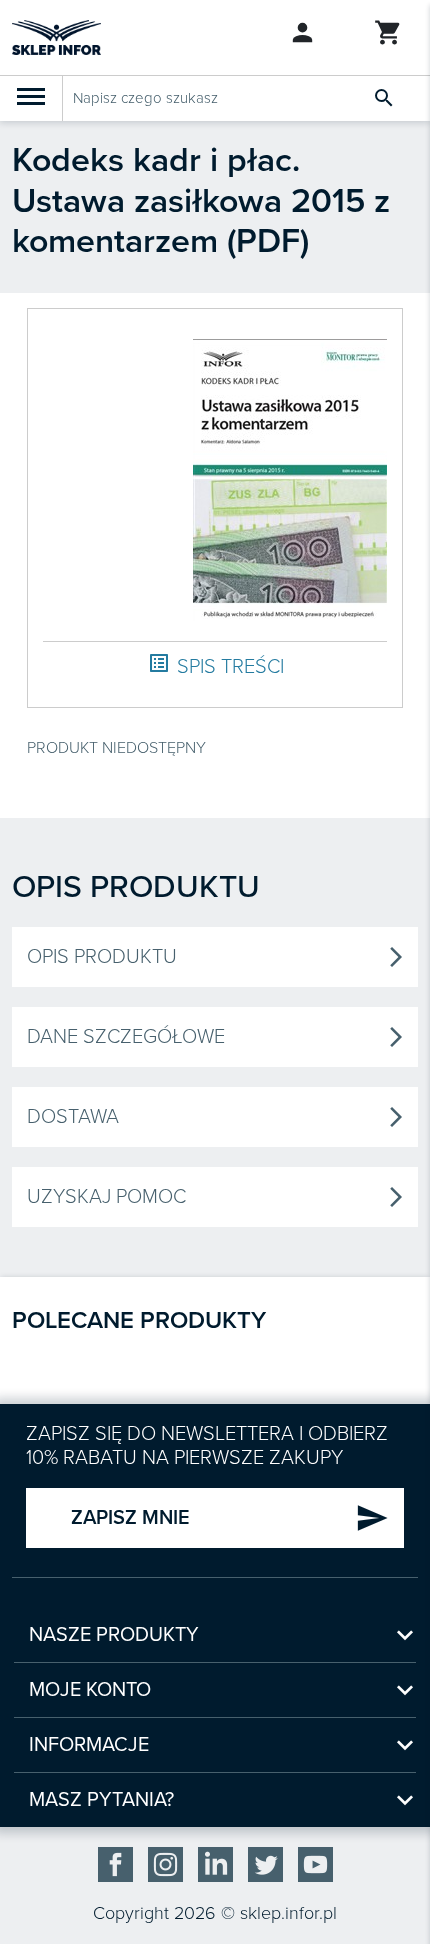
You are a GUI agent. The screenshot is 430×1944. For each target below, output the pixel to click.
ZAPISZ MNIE (230, 1518)
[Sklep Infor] (56, 36)
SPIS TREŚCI (215, 665)
